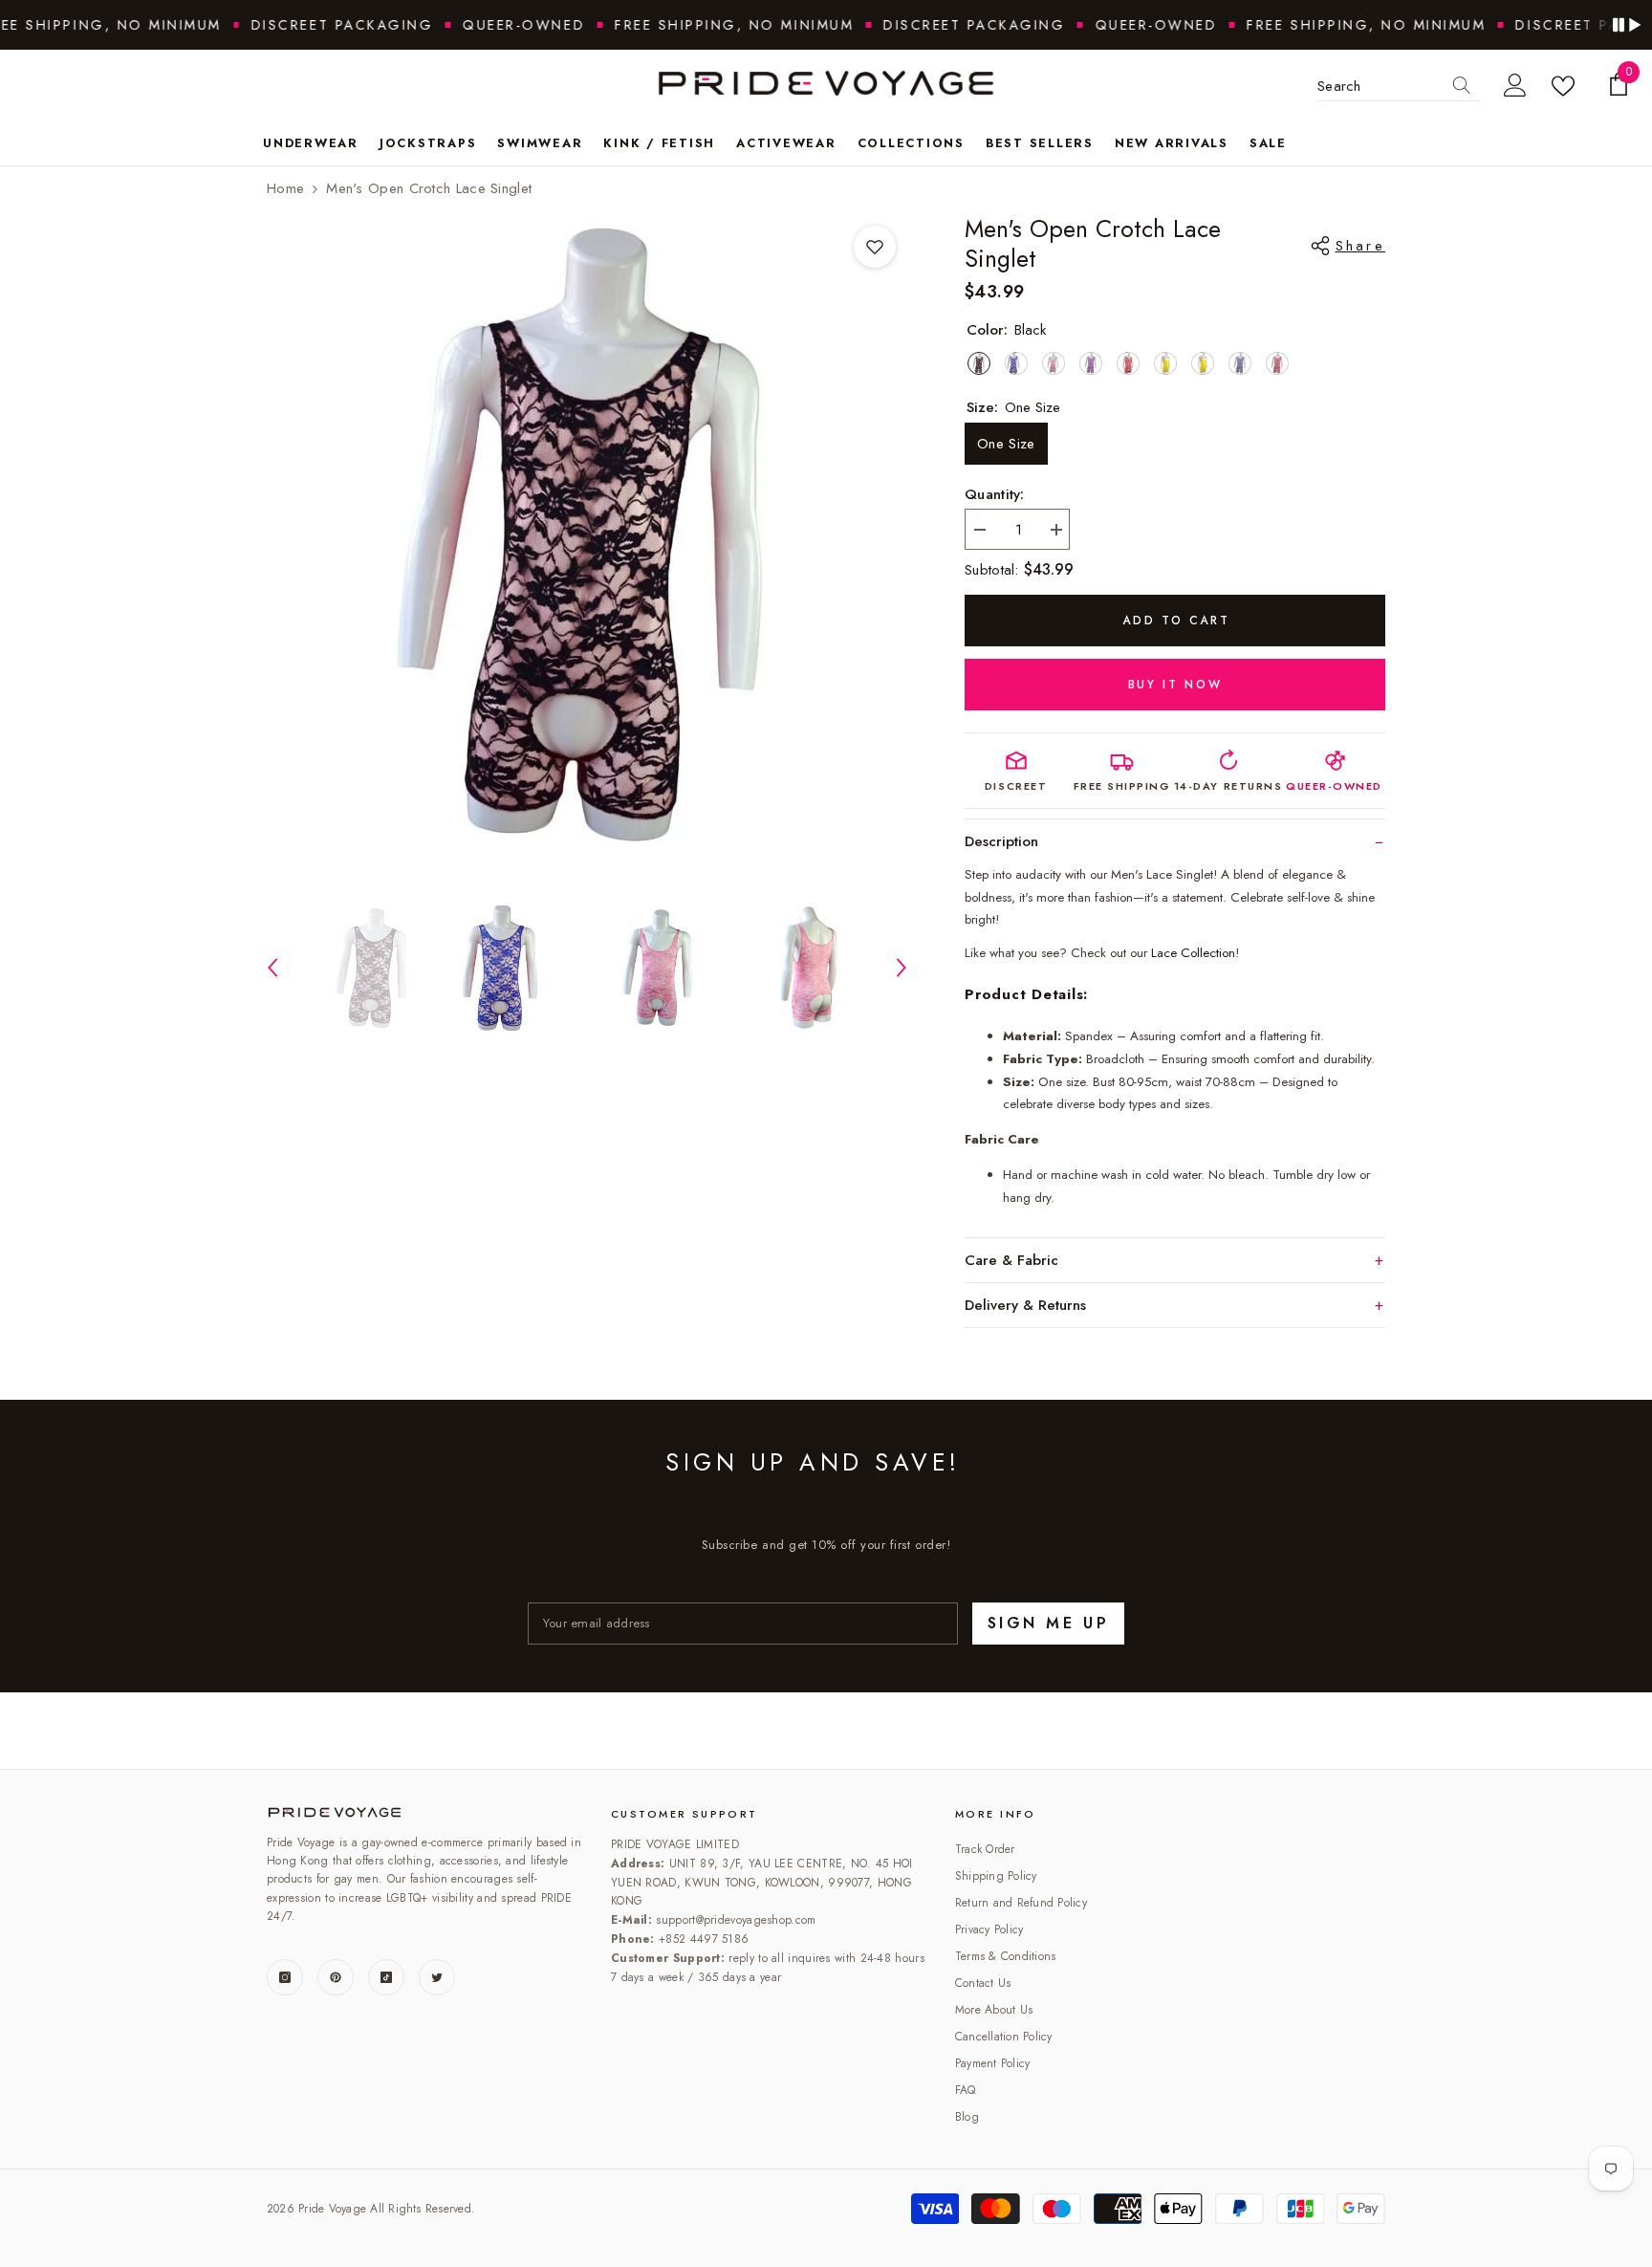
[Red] (1128, 363)
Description (1001, 841)
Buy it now (1175, 685)
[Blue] (1016, 363)
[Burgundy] (1277, 363)
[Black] (979, 363)
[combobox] (1380, 86)
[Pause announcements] (1626, 25)
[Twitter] (437, 1977)
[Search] (1462, 86)
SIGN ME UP (1048, 1623)
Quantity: (995, 494)
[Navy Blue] (1240, 363)
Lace (1193, 953)
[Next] (902, 968)
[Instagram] (285, 1977)
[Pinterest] (336, 1977)
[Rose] (1203, 363)
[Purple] (1091, 363)
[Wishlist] (1567, 86)
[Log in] (1515, 86)
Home (285, 188)
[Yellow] (1165, 363)
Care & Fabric (1011, 1260)
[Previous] (272, 968)
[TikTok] (386, 1977)
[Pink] (1054, 363)
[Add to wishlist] (875, 247)
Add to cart (1176, 621)
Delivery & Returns (1025, 1305)
